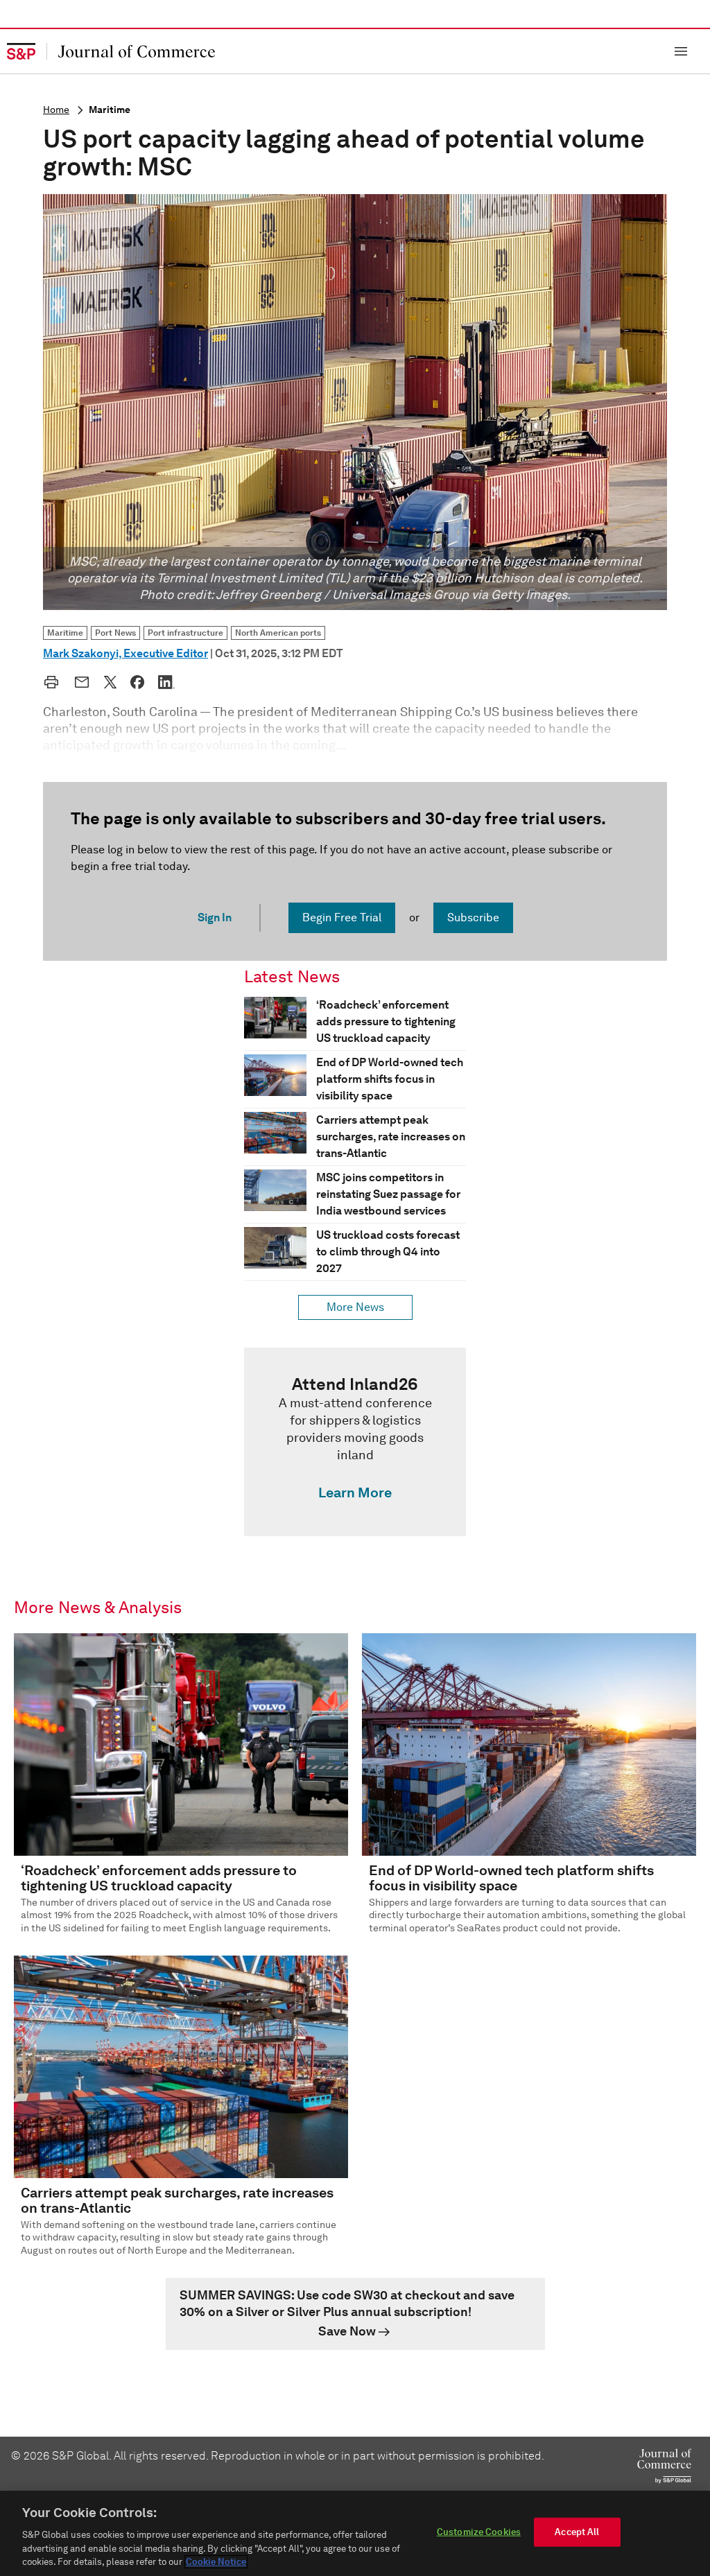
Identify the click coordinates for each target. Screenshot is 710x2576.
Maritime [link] (65, 633)
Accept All (577, 2532)
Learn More (355, 1492)
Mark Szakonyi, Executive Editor (125, 653)
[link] (355, 1442)
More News (355, 1307)
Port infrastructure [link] (185, 633)
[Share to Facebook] (137, 682)
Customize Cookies (479, 2532)
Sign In (215, 917)
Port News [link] (115, 633)
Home (56, 110)
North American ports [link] (278, 633)
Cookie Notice (216, 2562)
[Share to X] (110, 682)
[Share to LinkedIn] (166, 682)
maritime (110, 110)
